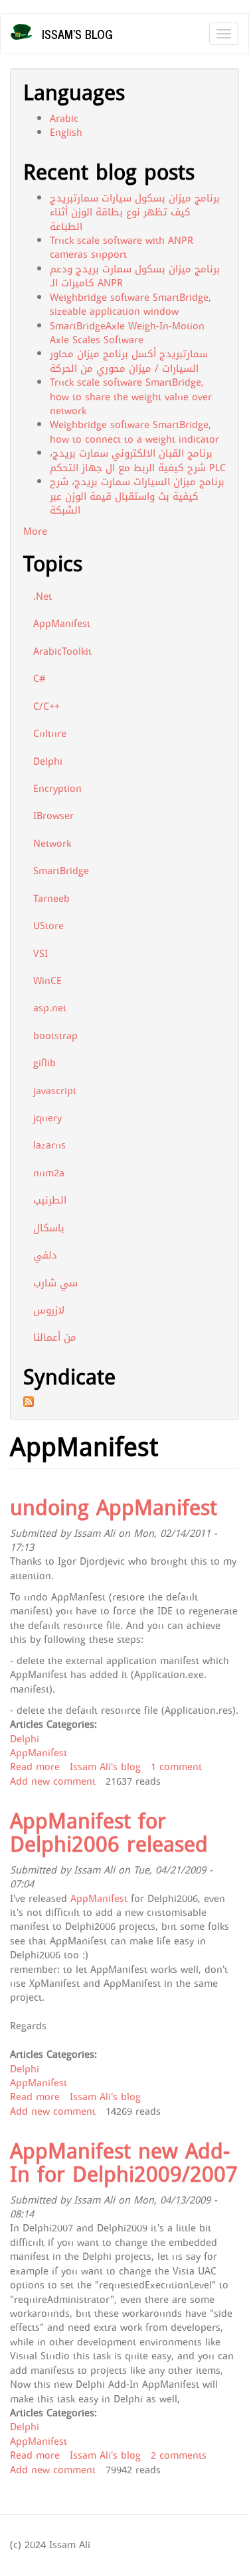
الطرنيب (50, 1200)
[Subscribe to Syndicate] (124, 1402)
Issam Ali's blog (105, 1767)
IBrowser (53, 816)
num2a (49, 1173)
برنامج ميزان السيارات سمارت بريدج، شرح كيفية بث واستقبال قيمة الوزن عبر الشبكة (137, 496)
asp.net (50, 1008)
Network (52, 844)
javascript (55, 1091)
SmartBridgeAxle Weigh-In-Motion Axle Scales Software (127, 333)
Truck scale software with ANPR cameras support (122, 248)
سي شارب (55, 1283)
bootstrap (55, 1036)
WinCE (47, 981)
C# (40, 679)
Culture (50, 734)
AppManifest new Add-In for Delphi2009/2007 (124, 2163)
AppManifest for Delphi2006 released (109, 1833)
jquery (47, 1118)
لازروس (49, 1310)
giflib (44, 1063)
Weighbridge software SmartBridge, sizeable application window (130, 305)
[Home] (21, 32)
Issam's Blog (77, 34)
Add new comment (53, 1781)
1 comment (176, 1767)
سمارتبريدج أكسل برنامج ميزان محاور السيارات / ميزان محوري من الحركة (129, 361)
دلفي (45, 1255)
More (35, 532)
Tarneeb (51, 899)
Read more (35, 1767)
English (66, 133)
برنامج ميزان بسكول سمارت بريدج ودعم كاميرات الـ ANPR (135, 276)
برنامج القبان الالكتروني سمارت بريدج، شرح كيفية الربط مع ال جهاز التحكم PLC (138, 460)
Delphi (48, 761)
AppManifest (62, 624)
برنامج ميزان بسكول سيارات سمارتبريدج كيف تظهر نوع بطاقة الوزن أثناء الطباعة (135, 212)
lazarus (49, 1145)
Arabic (64, 119)
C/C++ (46, 706)
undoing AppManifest (114, 1508)
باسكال (49, 1228)
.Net (42, 596)
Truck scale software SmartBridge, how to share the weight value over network (131, 397)
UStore (48, 926)
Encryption (57, 789)
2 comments (179, 2455)
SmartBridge (61, 871)
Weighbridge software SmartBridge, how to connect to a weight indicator (134, 432)
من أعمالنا (55, 1337)
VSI (41, 954)
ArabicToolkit (62, 651)
